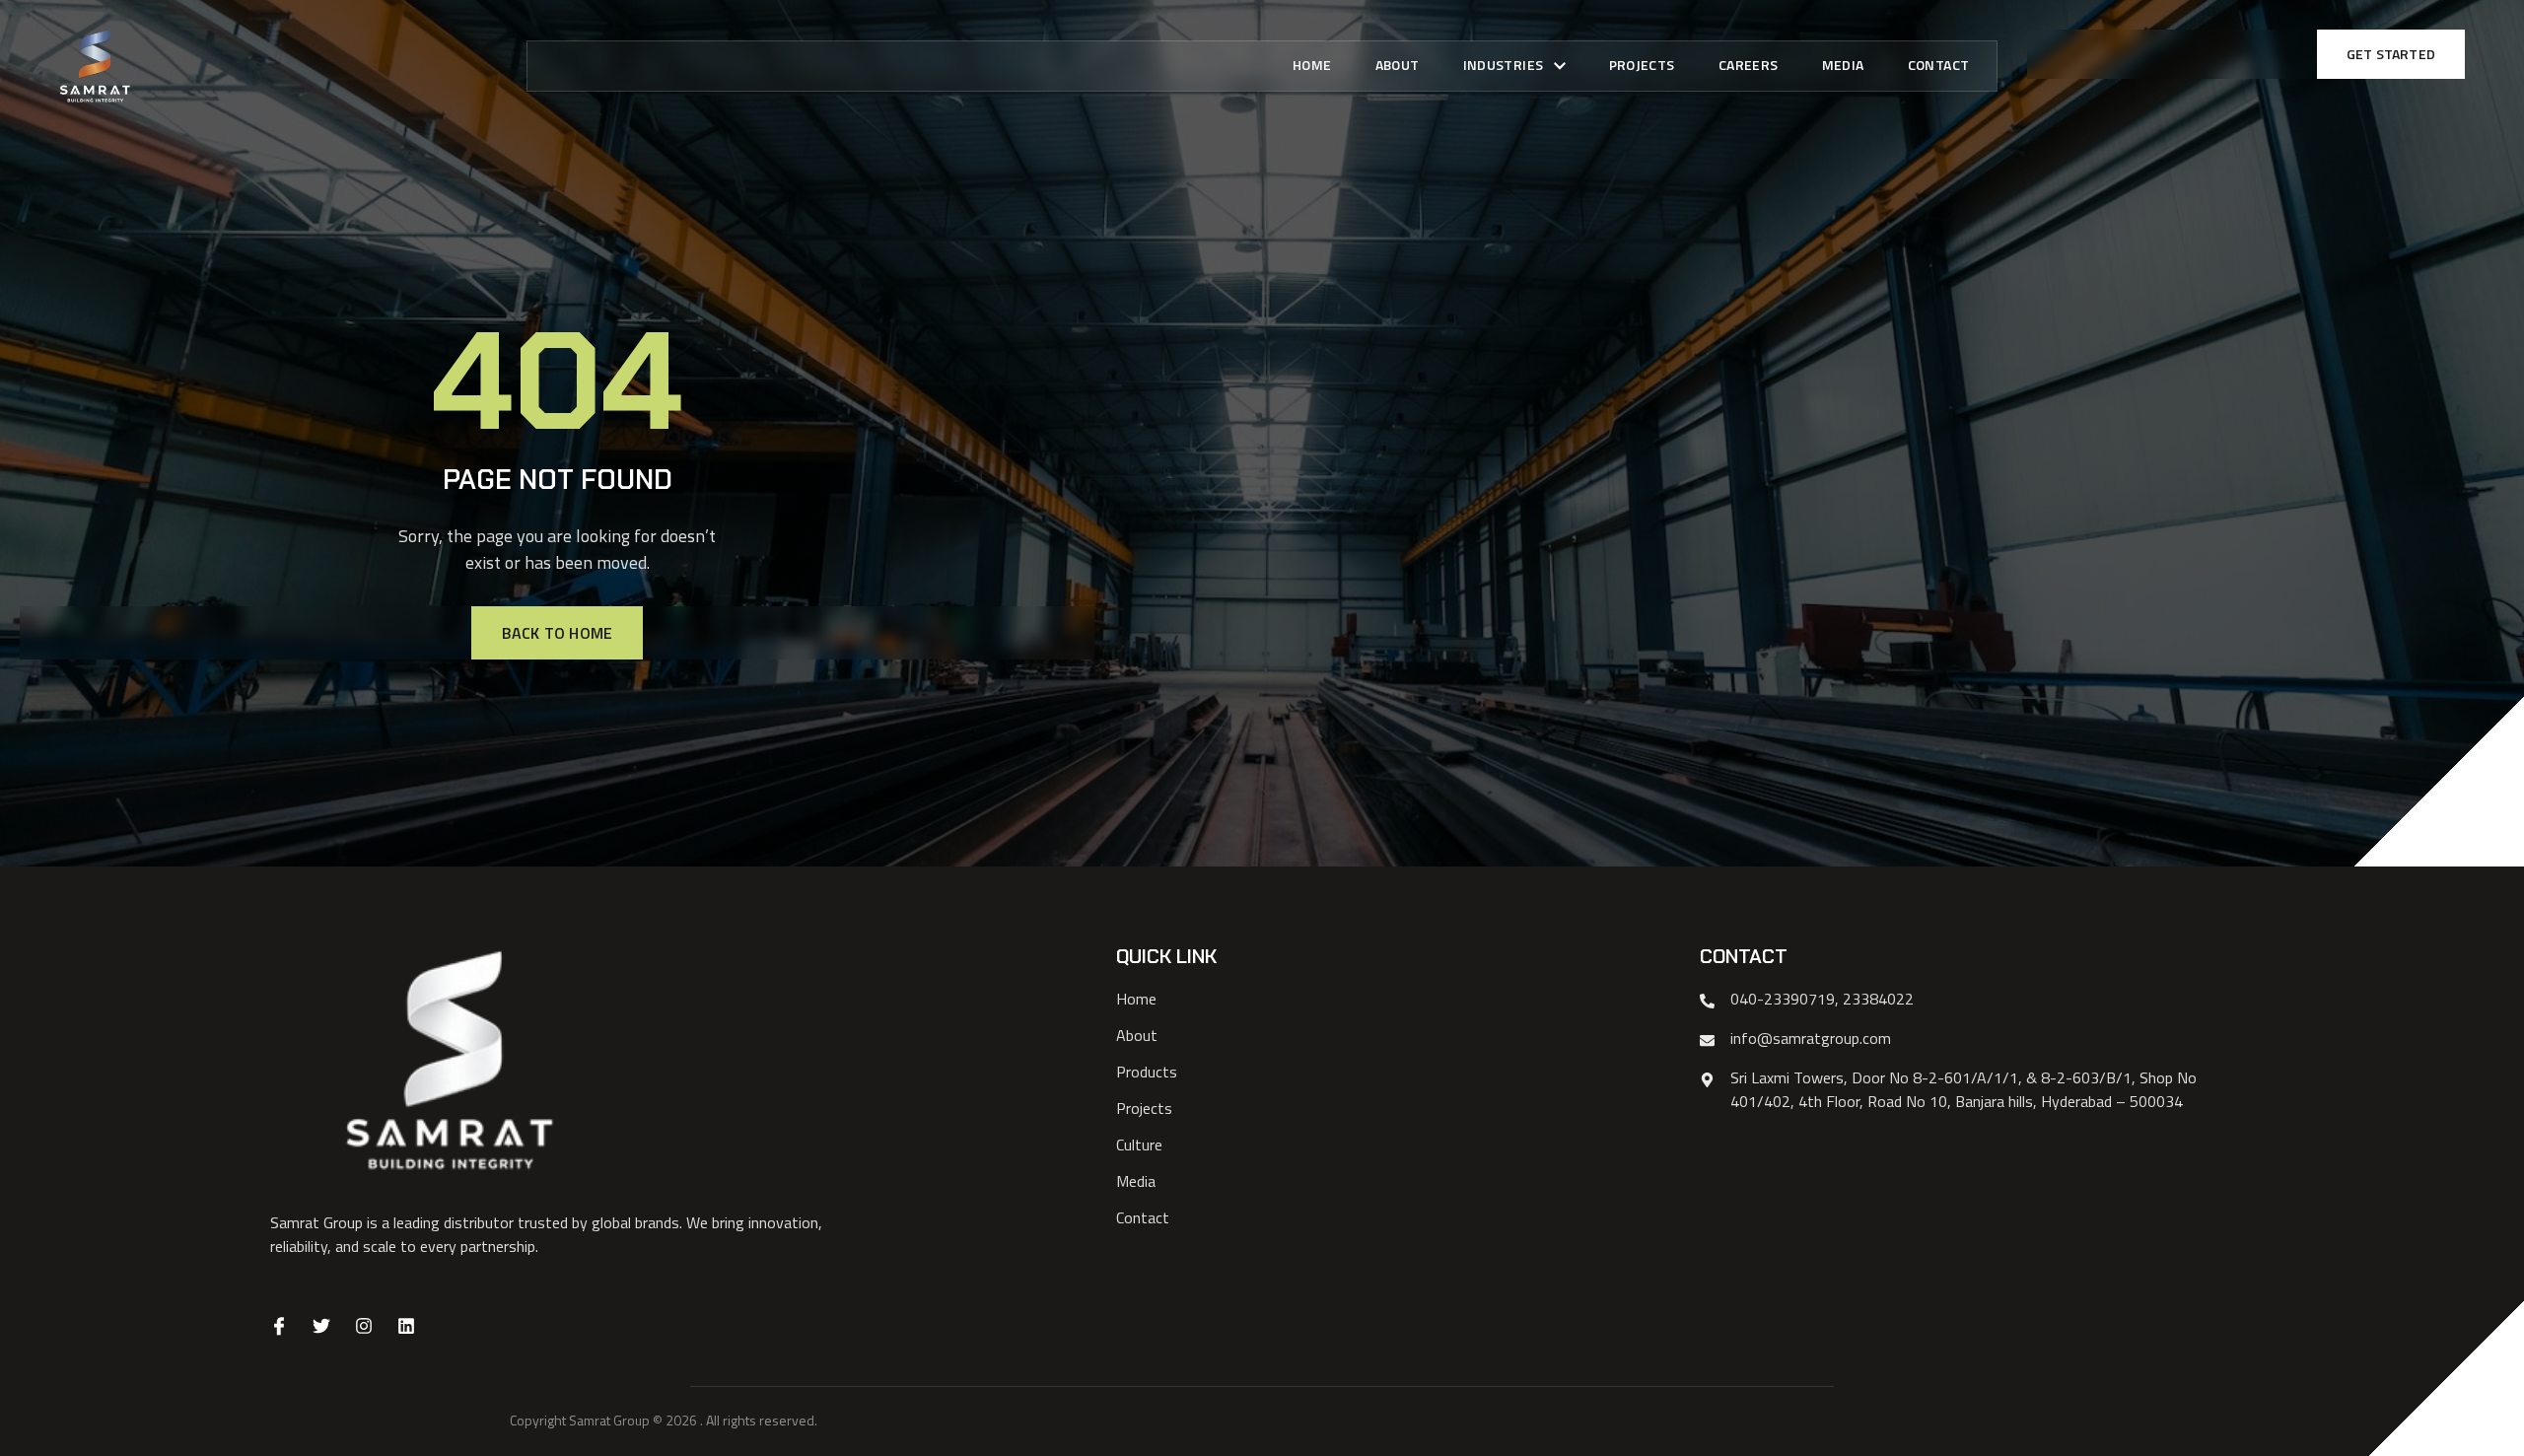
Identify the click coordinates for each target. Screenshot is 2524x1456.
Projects (1642, 65)
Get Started (2391, 54)
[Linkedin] (406, 1326)
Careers (1749, 65)
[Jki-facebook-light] (279, 1326)
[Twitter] (321, 1326)
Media (1843, 65)
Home (1312, 65)
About (1398, 65)
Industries (1504, 65)
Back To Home (557, 633)
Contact (1939, 65)
